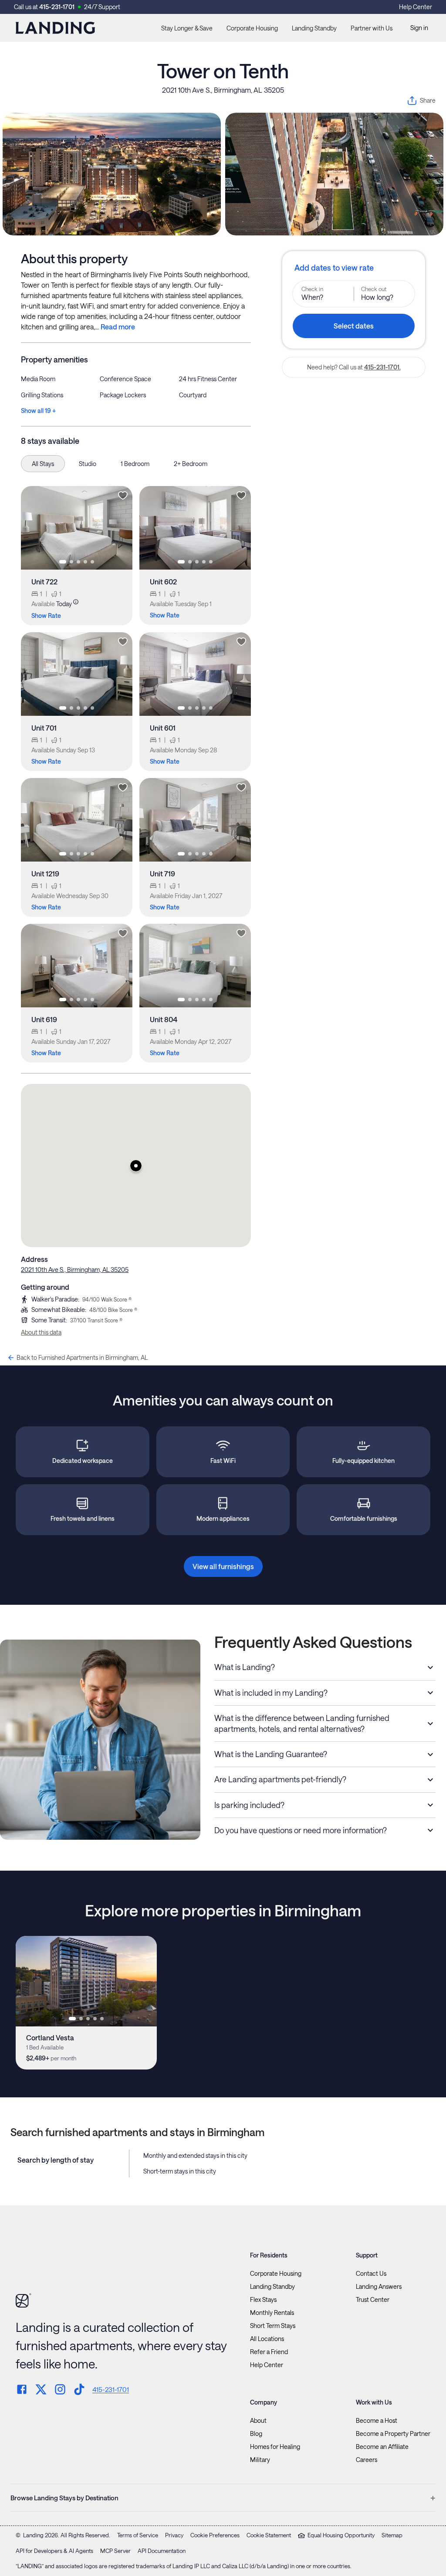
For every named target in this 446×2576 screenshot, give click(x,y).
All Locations (267, 2339)
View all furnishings (223, 1566)
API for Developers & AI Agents (54, 2551)
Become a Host (377, 2421)
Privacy (174, 2535)
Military (260, 2460)
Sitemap (392, 2535)
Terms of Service (138, 2535)
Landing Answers (379, 2287)
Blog (256, 2434)
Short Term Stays (273, 2326)
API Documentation (162, 2551)
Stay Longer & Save (187, 28)
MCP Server (115, 2551)
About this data (41, 1332)
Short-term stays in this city (180, 2171)
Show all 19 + (38, 411)
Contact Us (371, 2274)
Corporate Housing (252, 28)
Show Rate (46, 615)
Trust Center (373, 2300)
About (258, 2421)
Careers (367, 2460)
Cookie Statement (269, 2535)
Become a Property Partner (393, 2434)
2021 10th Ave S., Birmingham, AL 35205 (223, 90)
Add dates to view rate (334, 268)
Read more (118, 327)
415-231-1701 (57, 7)
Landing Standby (314, 28)
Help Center (416, 7)
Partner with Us (372, 28)
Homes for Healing (275, 2447)
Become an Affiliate (382, 2447)
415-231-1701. (382, 367)
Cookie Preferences (215, 2535)
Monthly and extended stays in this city (195, 2155)
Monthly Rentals (272, 2313)
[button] (136, 1166)
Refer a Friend (269, 2352)
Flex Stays (263, 2300)
